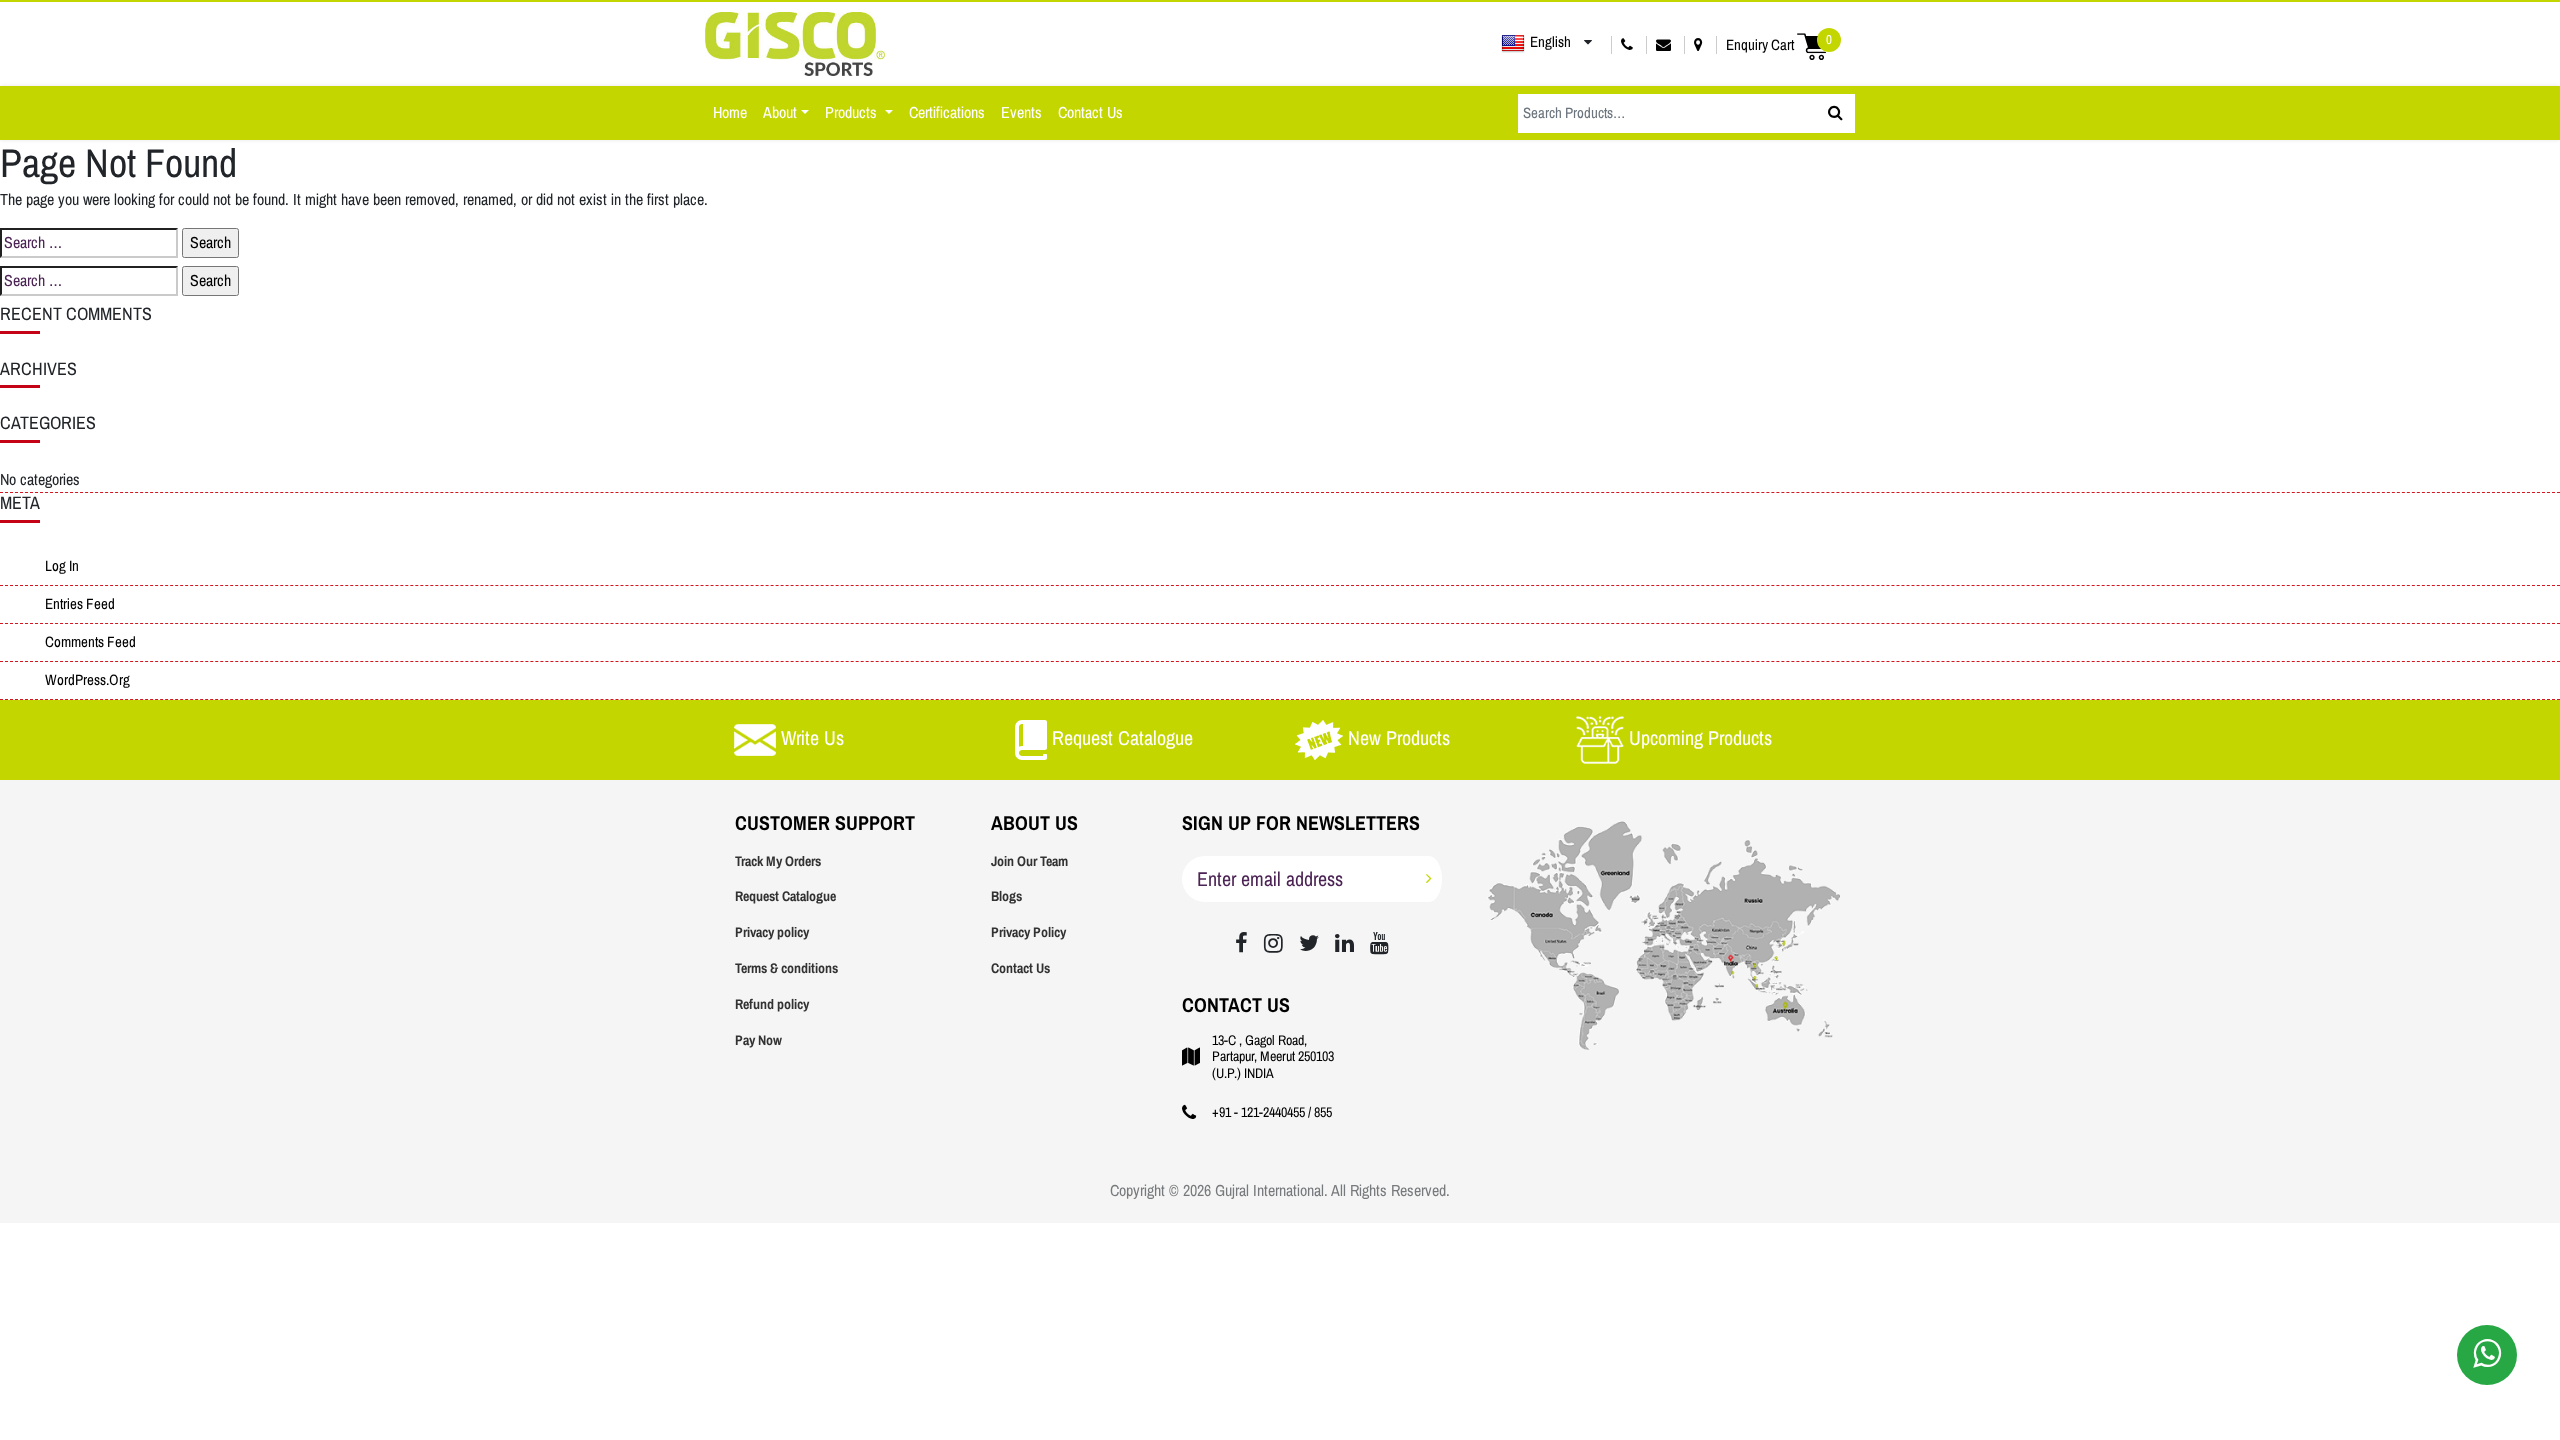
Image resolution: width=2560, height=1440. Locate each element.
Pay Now (758, 1040)
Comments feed (90, 642)
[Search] (1835, 113)
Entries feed (80, 604)
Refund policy (772, 1004)
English (1550, 42)
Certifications (947, 112)
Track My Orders (778, 861)
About (780, 112)
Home (730, 112)
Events (1021, 112)
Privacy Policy (1028, 932)
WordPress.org (87, 680)
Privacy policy (772, 932)
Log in (62, 566)
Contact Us (1090, 112)
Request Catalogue (785, 896)
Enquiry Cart (1779, 44)
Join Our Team (1029, 861)
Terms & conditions (786, 968)
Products (853, 112)
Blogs (1006, 896)
